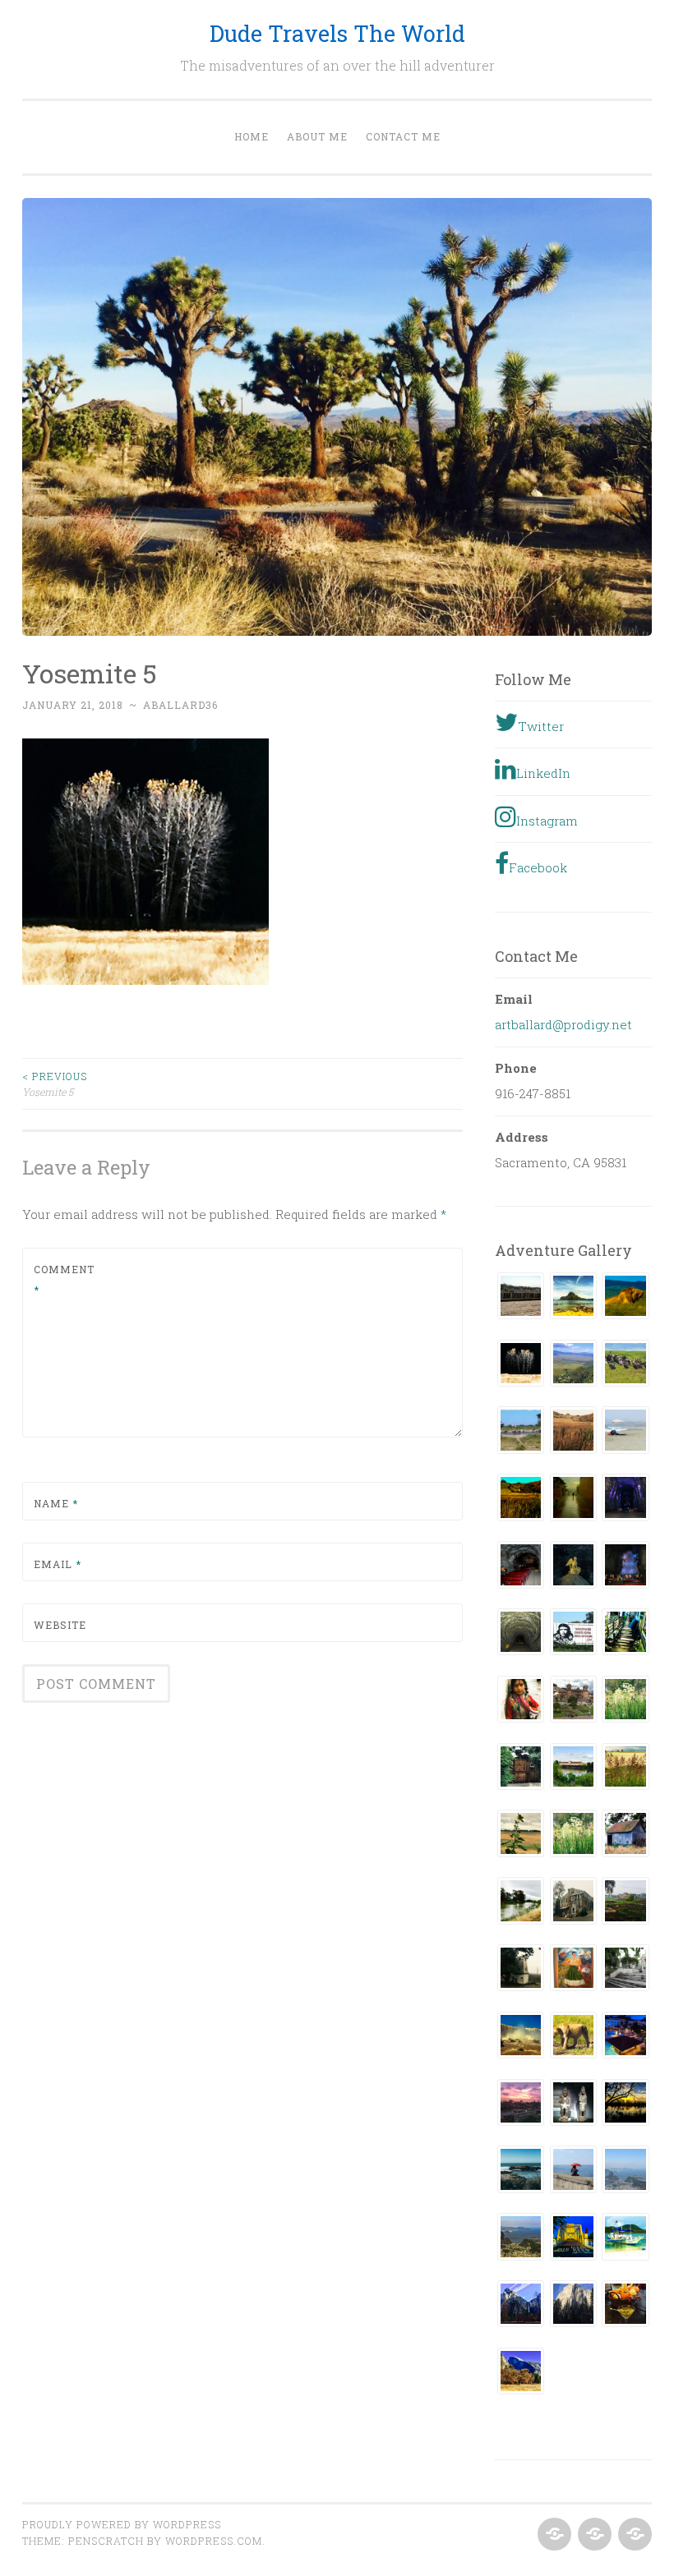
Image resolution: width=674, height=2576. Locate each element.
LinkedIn (543, 773)
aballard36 (180, 705)
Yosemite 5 (55, 1083)
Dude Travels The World (337, 33)
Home (252, 136)
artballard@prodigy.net (563, 1024)
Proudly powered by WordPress (122, 2524)
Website (60, 1625)
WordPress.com (214, 2541)
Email (58, 1564)
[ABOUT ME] (593, 2535)
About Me (317, 136)
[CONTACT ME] (633, 2535)
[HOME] (553, 2535)
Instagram (547, 821)
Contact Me (403, 136)
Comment (64, 1280)
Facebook (538, 867)
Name (56, 1503)
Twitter (541, 726)
